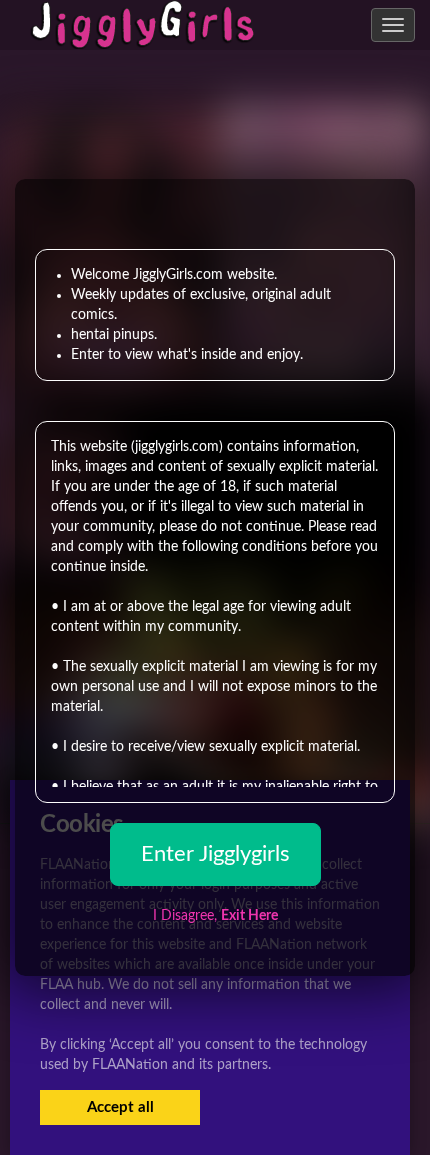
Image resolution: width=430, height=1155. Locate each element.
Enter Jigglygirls (215, 854)
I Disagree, (215, 916)
